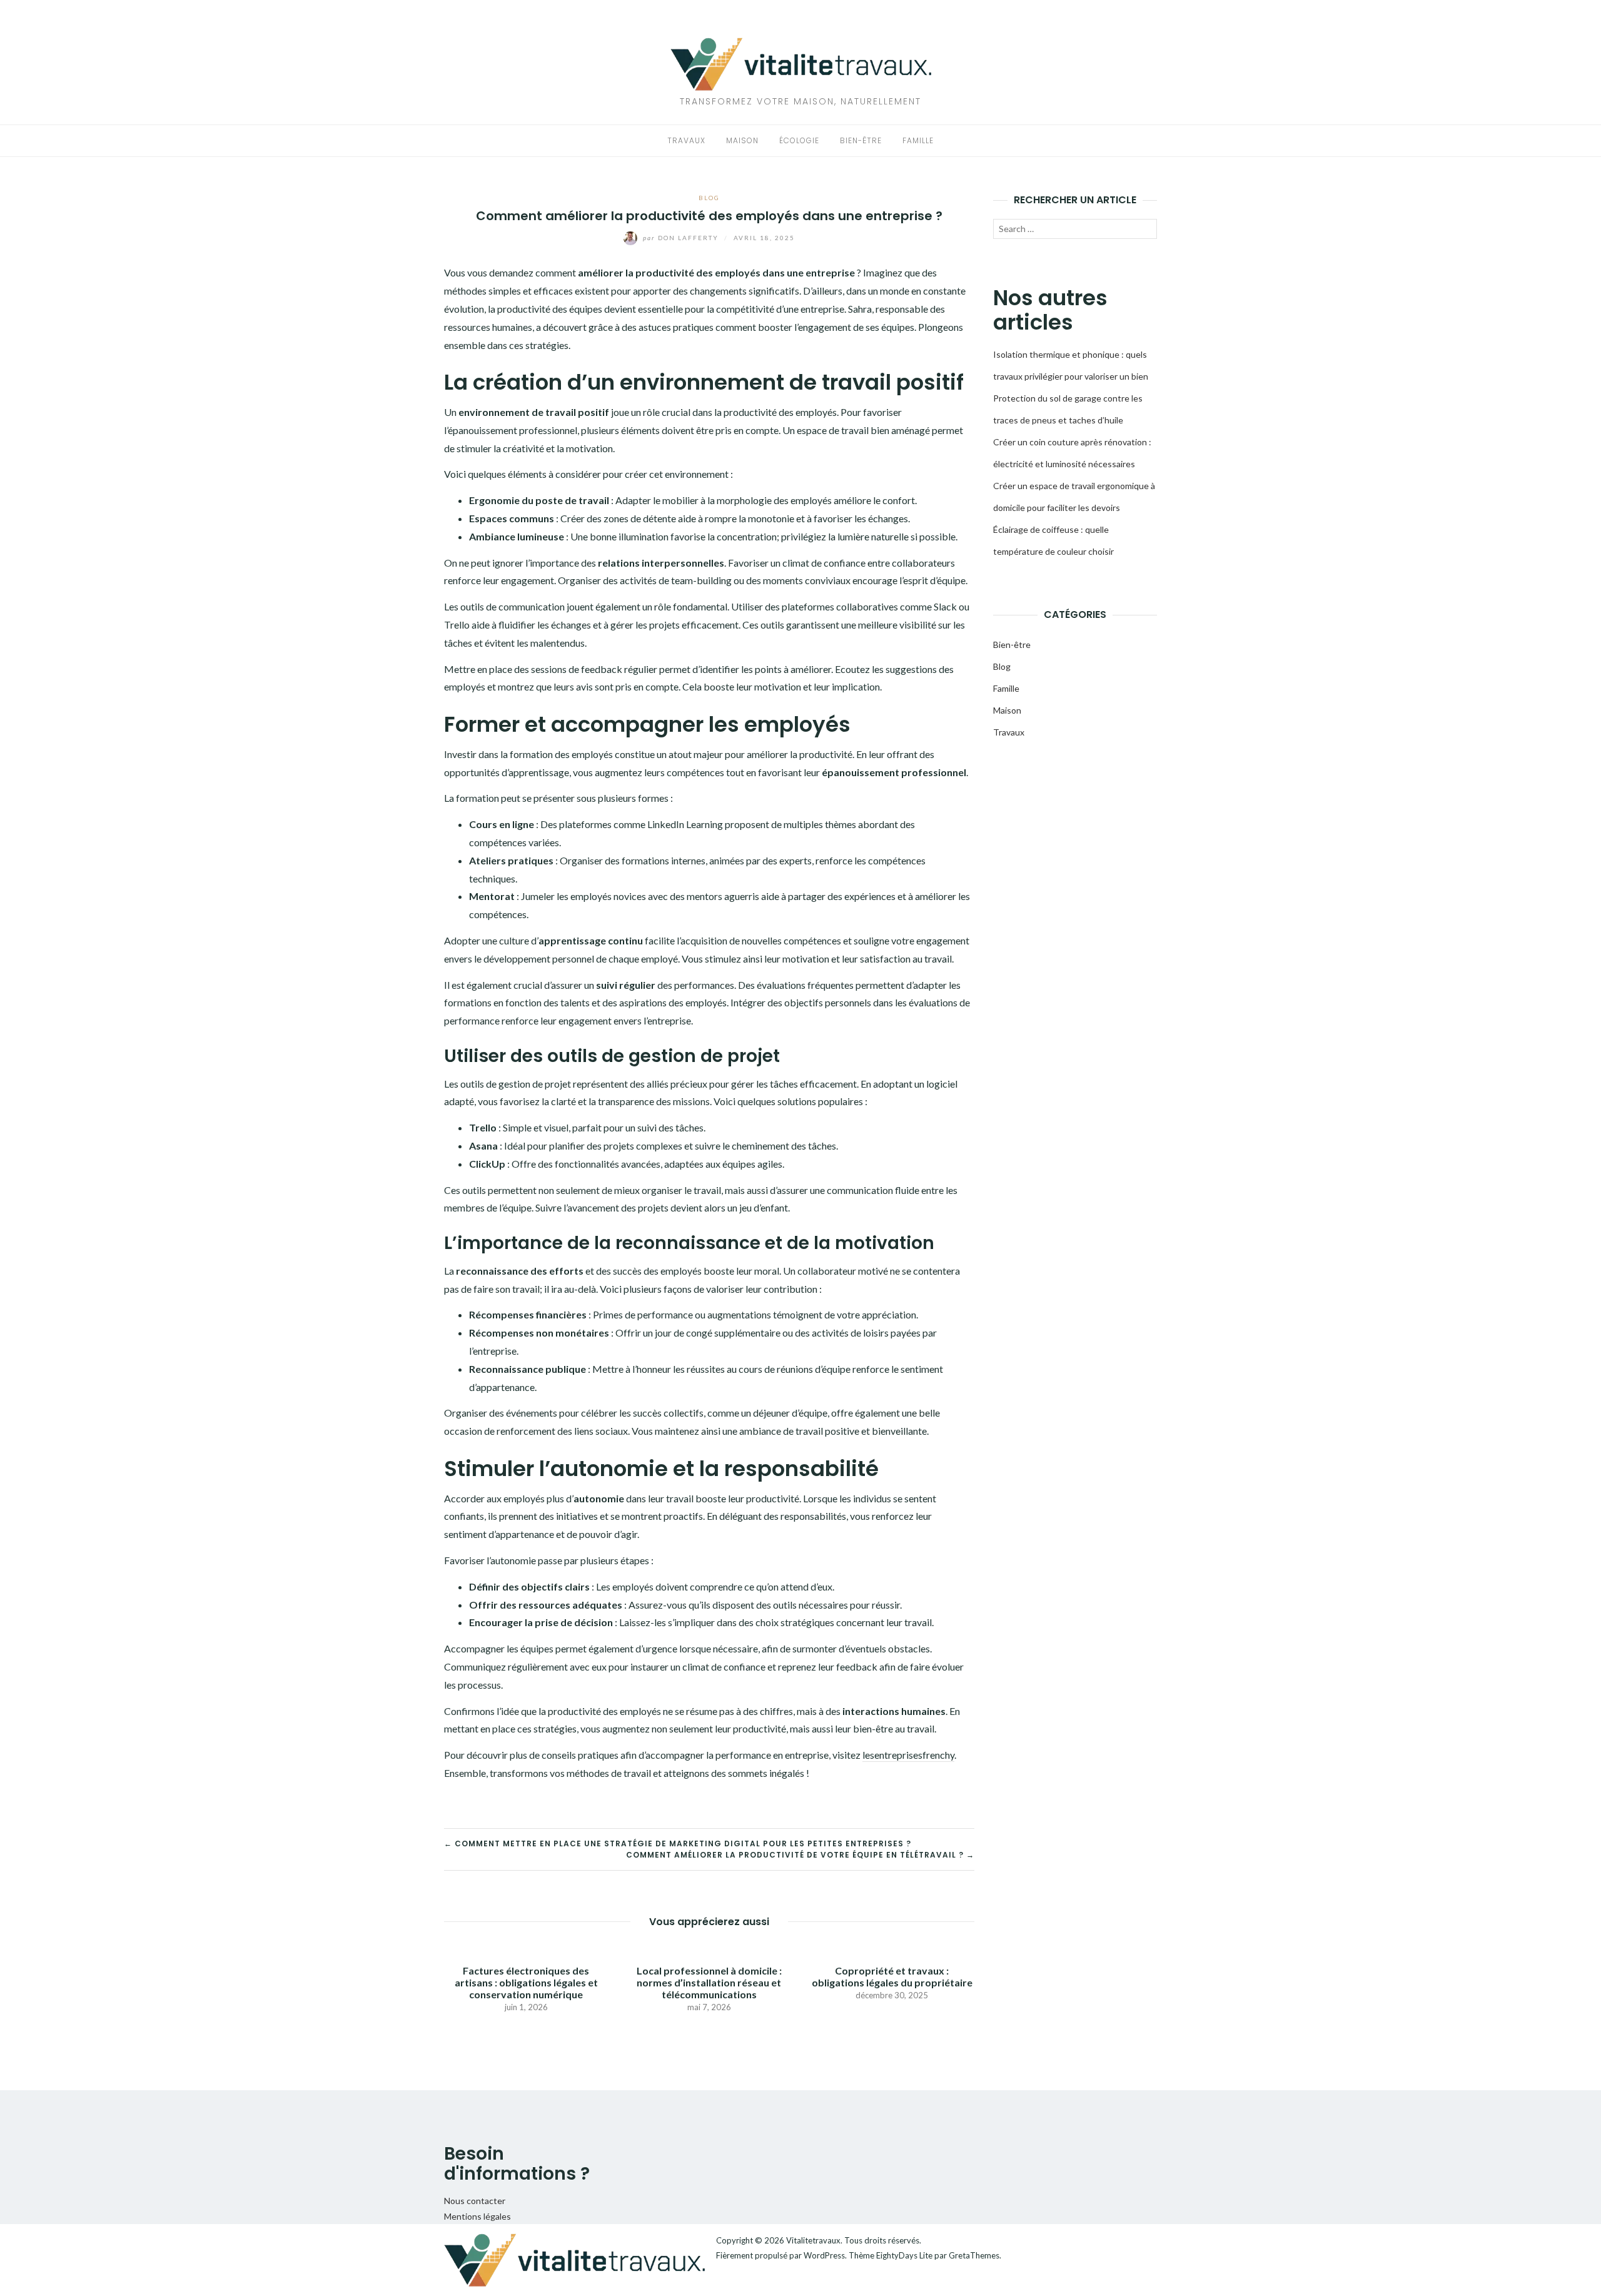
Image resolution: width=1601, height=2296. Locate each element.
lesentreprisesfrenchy (908, 1755)
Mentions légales (477, 2216)
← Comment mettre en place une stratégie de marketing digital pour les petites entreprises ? (678, 1843)
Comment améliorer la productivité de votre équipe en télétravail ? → (800, 1855)
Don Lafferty (682, 238)
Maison (742, 140)
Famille (918, 140)
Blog (709, 198)
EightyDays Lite (904, 2255)
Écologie (799, 140)
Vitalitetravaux (813, 2240)
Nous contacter (475, 2201)
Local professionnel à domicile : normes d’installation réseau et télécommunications (709, 1982)
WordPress (824, 2255)
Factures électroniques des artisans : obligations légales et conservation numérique (526, 1982)
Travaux (686, 140)
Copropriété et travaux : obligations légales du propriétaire (892, 1976)
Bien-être (861, 140)
